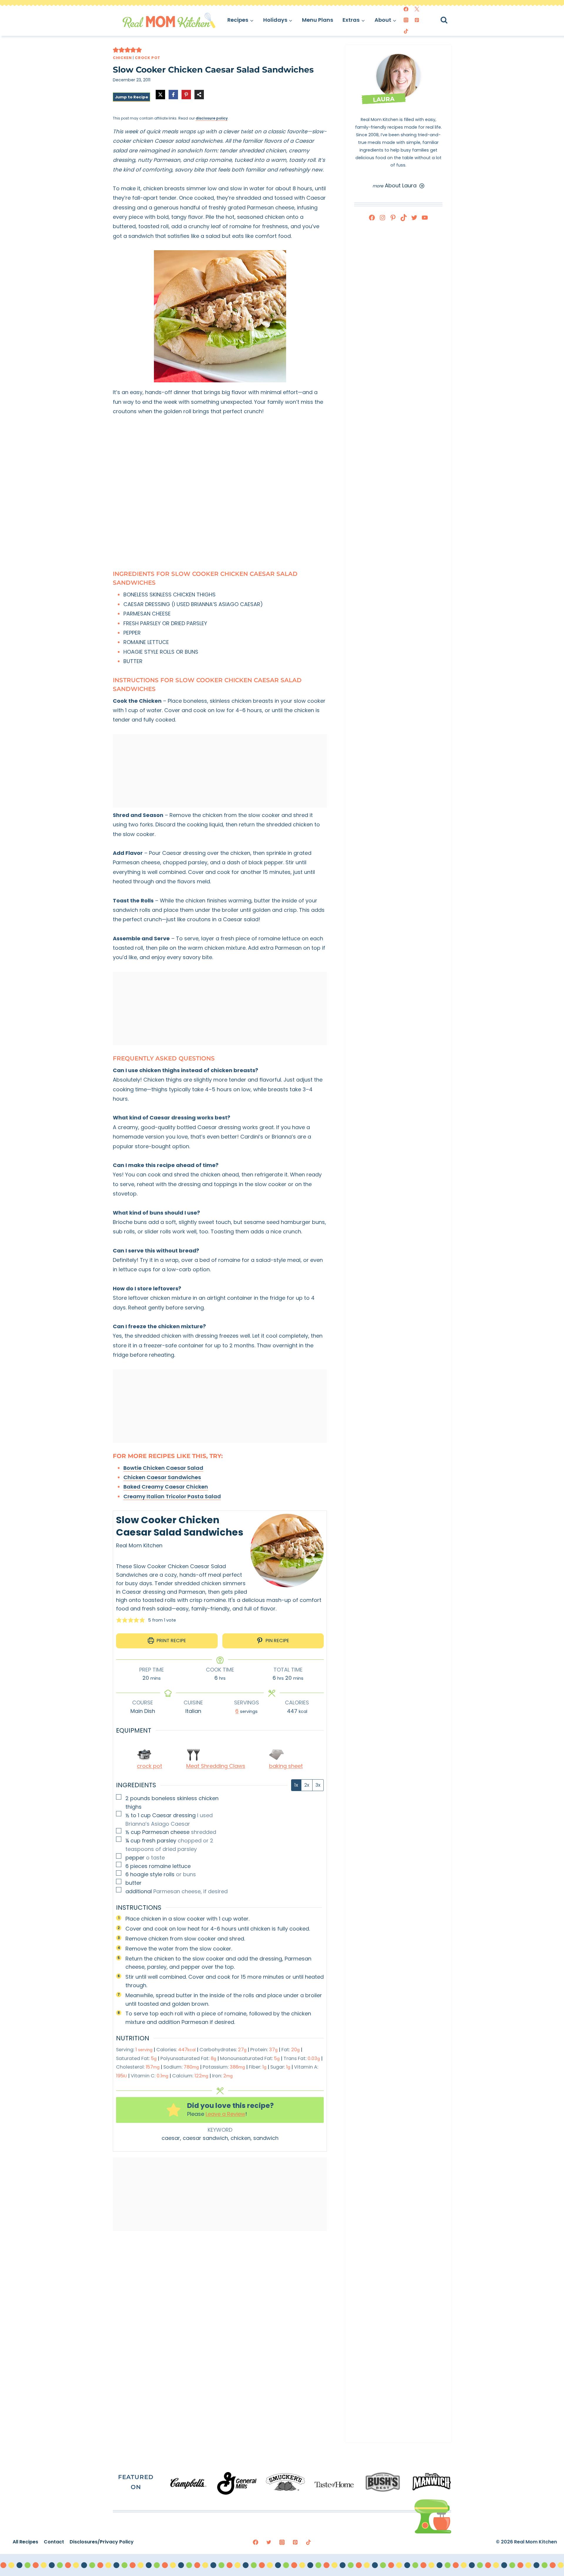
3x (318, 1785)
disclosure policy (212, 118)
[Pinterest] (417, 20)
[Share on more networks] (199, 95)
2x (307, 1785)
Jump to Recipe (131, 97)
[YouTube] (425, 218)
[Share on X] (160, 95)
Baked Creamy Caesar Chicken (166, 1487)
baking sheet (286, 1766)
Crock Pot (148, 58)
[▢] (120, 1798)
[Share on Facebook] (173, 95)
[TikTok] (406, 31)
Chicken (122, 58)
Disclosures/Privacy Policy (99, 2542)
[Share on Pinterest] (186, 95)
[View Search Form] (449, 20)
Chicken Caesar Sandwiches (162, 1477)
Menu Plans (318, 20)
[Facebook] (406, 9)
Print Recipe (171, 1641)
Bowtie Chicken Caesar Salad (163, 1468)
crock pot (150, 1766)
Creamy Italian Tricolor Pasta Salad (172, 1496)
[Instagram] (406, 20)
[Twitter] (417, 9)
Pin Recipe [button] (277, 1641)
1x (296, 1785)
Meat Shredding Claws (216, 1766)
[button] (116, 50)
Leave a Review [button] (225, 2114)
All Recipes (23, 2542)
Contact (51, 2542)
